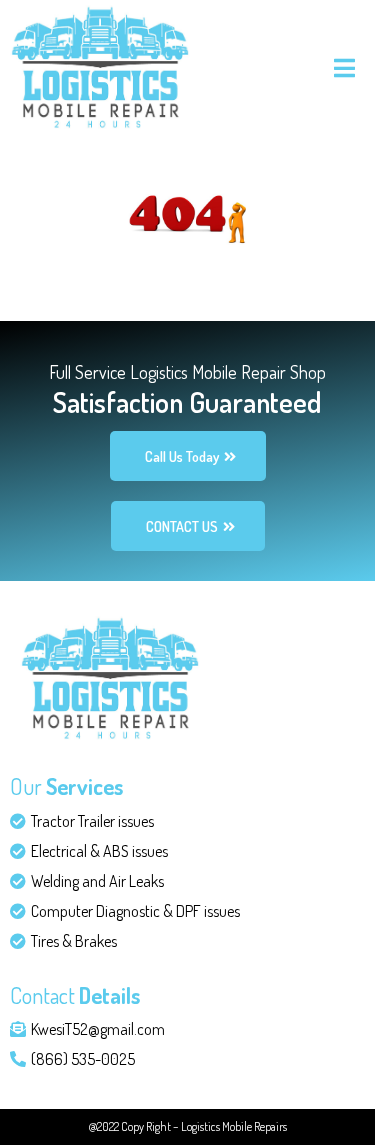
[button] (341, 68)
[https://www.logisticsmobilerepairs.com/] (100, 64)
